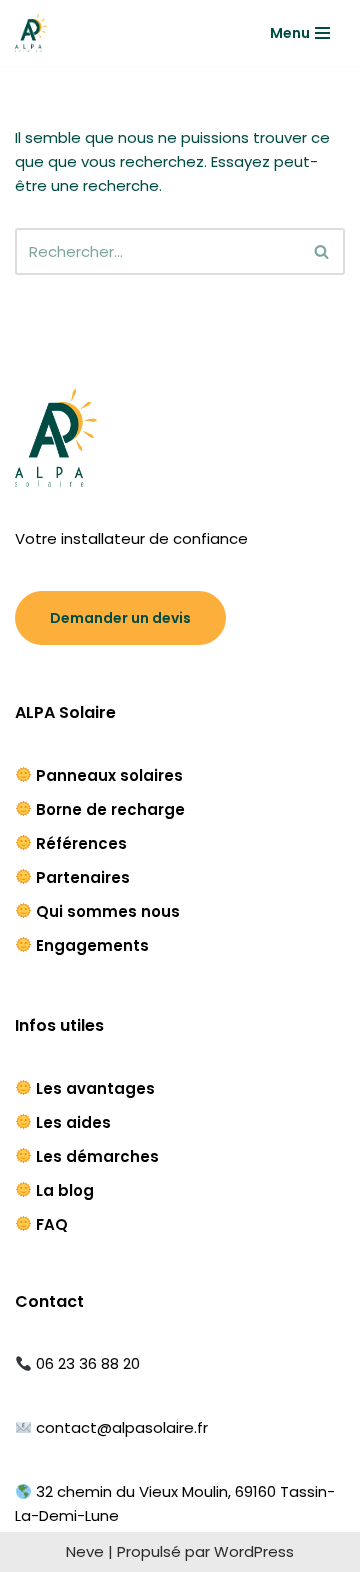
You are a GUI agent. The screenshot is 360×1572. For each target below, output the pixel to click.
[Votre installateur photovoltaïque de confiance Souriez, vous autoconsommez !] (31, 33)
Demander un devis (120, 618)
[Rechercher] (322, 251)
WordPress (254, 1551)
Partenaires (83, 877)
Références (81, 843)
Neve (85, 1551)
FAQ (52, 1224)
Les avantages (95, 1088)
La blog (65, 1190)
